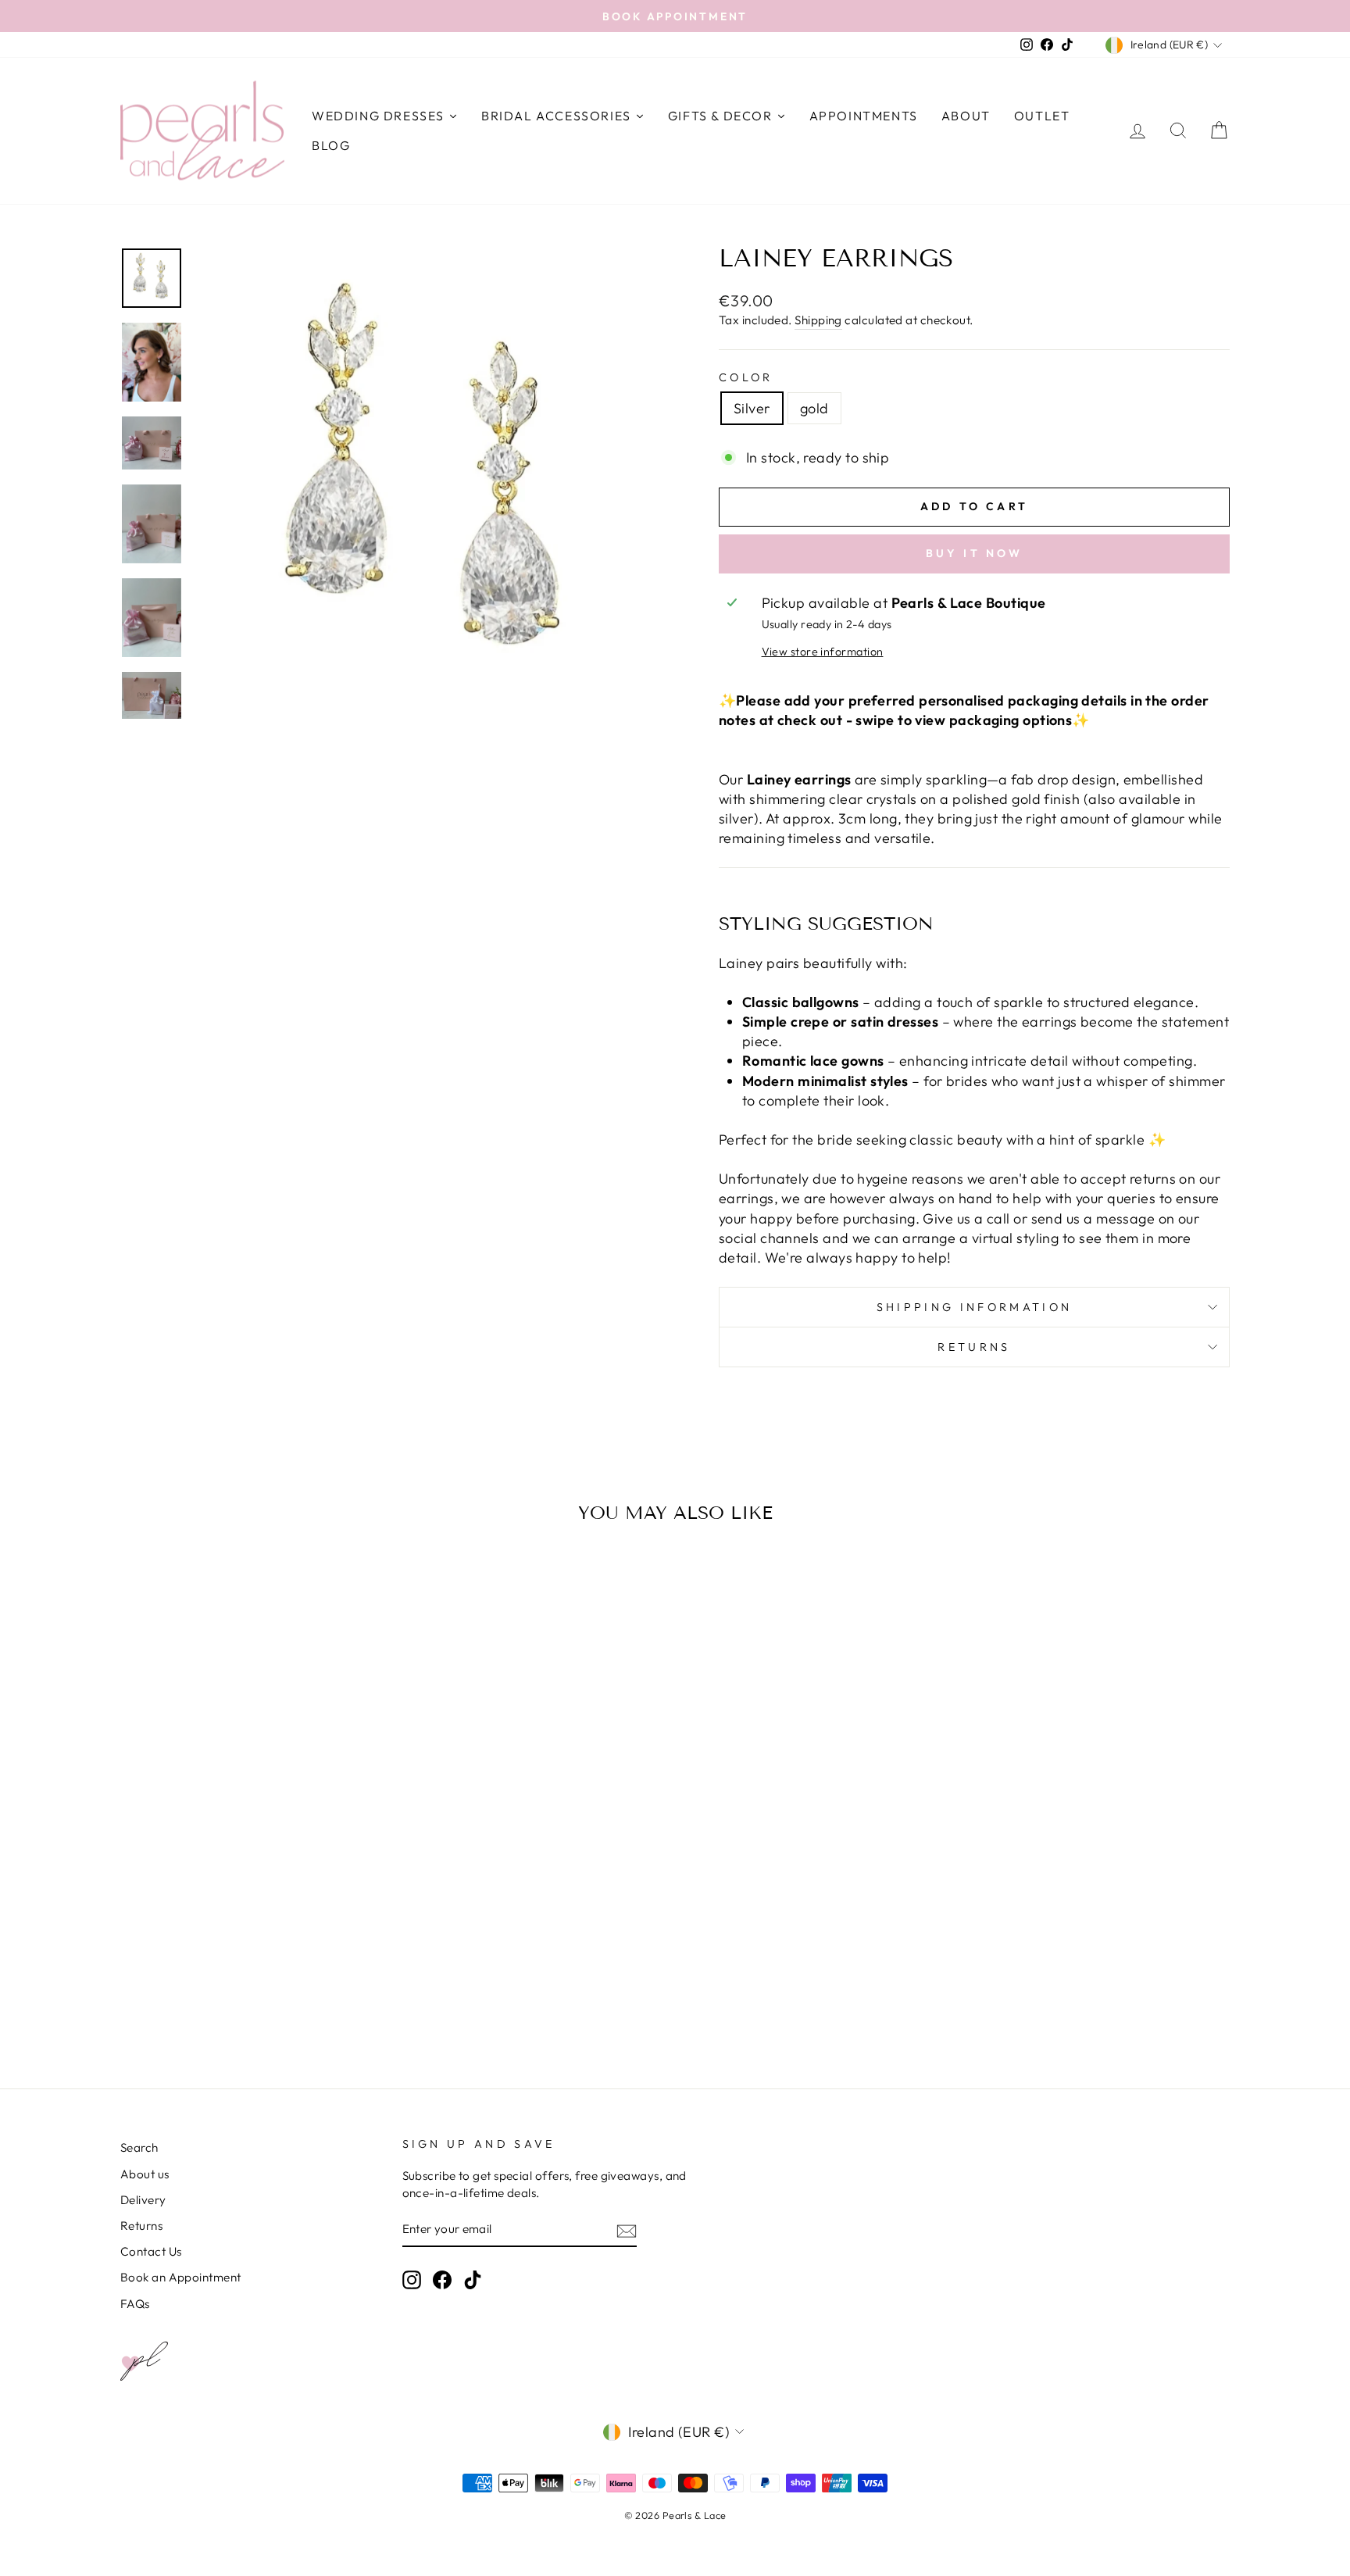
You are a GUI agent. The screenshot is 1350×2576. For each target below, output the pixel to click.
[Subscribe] (627, 2230)
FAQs (135, 2304)
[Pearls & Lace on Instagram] (412, 2280)
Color (746, 377)
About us (145, 2174)
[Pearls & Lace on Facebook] (442, 2280)
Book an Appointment (181, 2277)
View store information (823, 652)
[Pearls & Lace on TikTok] (473, 2280)
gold (814, 408)
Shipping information (974, 1307)
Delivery (143, 2200)
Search (139, 2147)
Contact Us (151, 2251)
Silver (752, 408)
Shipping (818, 320)
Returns (974, 1347)
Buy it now (975, 553)
